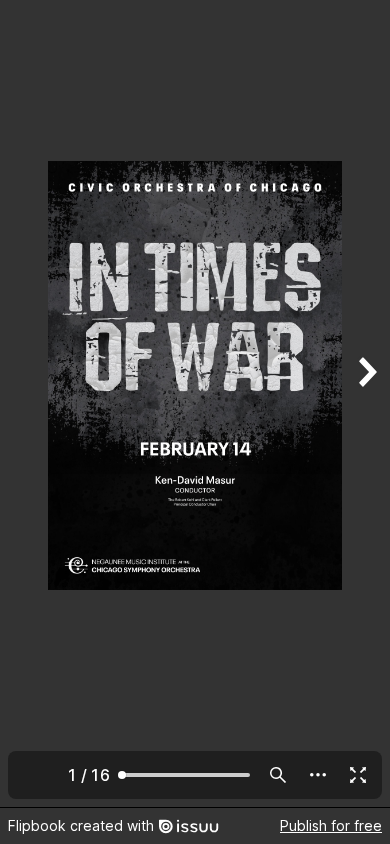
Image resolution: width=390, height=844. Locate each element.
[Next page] (366, 403)
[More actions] (318, 775)
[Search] (278, 775)
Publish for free (331, 825)
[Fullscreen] (358, 775)
